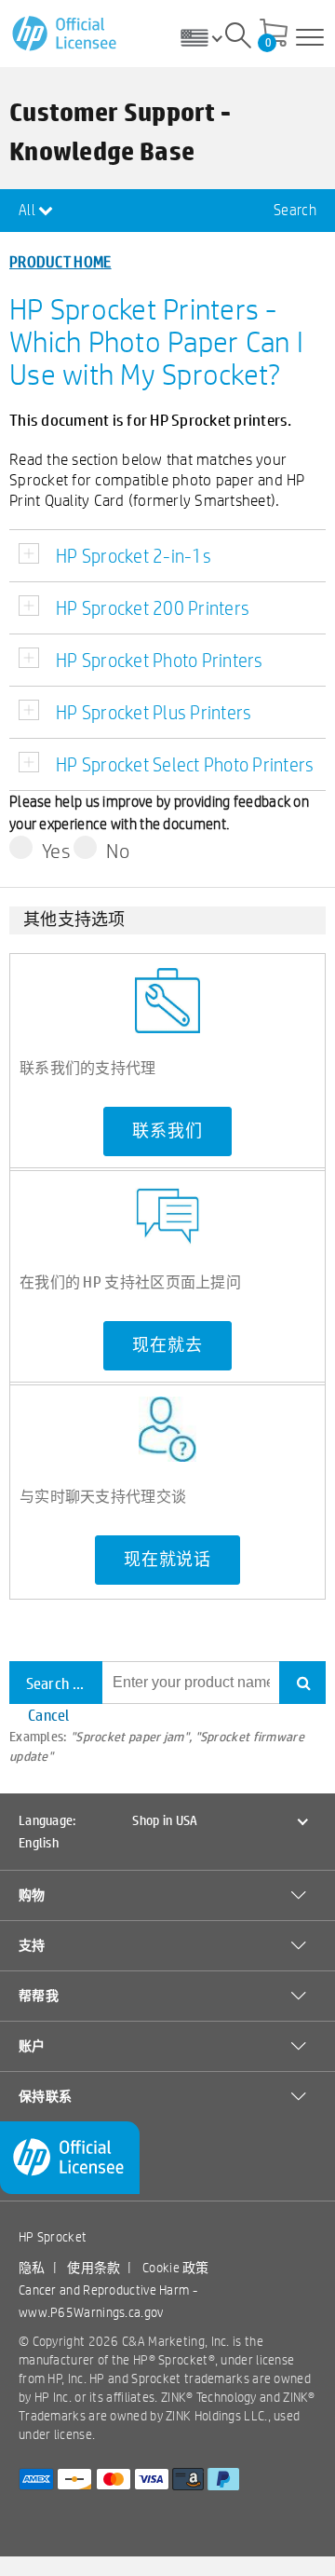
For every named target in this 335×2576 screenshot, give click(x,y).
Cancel (49, 1715)
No (118, 851)
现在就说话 (167, 1560)
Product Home (60, 261)
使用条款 (94, 2268)
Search (295, 210)
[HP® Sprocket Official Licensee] (66, 34)
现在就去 (167, 1345)
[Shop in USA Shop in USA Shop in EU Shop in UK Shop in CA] (208, 37)
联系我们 (167, 1131)
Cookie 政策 (176, 2268)
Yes (56, 851)
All (28, 210)
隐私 (32, 2268)
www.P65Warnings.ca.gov (91, 2312)
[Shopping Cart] (274, 34)
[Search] (238, 38)
